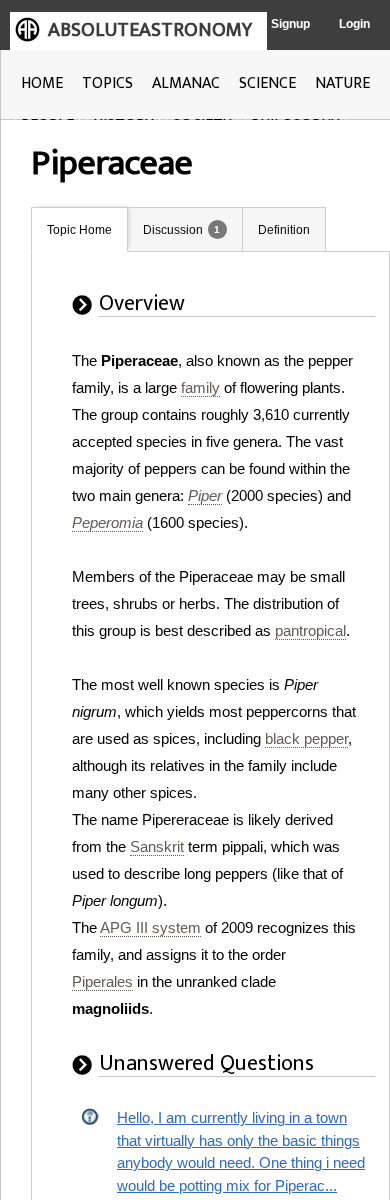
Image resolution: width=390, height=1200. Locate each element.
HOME (42, 83)
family (200, 387)
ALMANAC (186, 83)
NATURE (342, 83)
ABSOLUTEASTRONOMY (150, 30)
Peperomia (107, 522)
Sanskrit (157, 846)
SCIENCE (267, 83)
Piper (205, 495)
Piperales (102, 981)
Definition (284, 230)
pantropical (310, 630)
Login (354, 24)
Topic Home (79, 230)
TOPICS (107, 83)
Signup (290, 24)
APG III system (150, 927)
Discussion (173, 230)
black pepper (306, 738)
